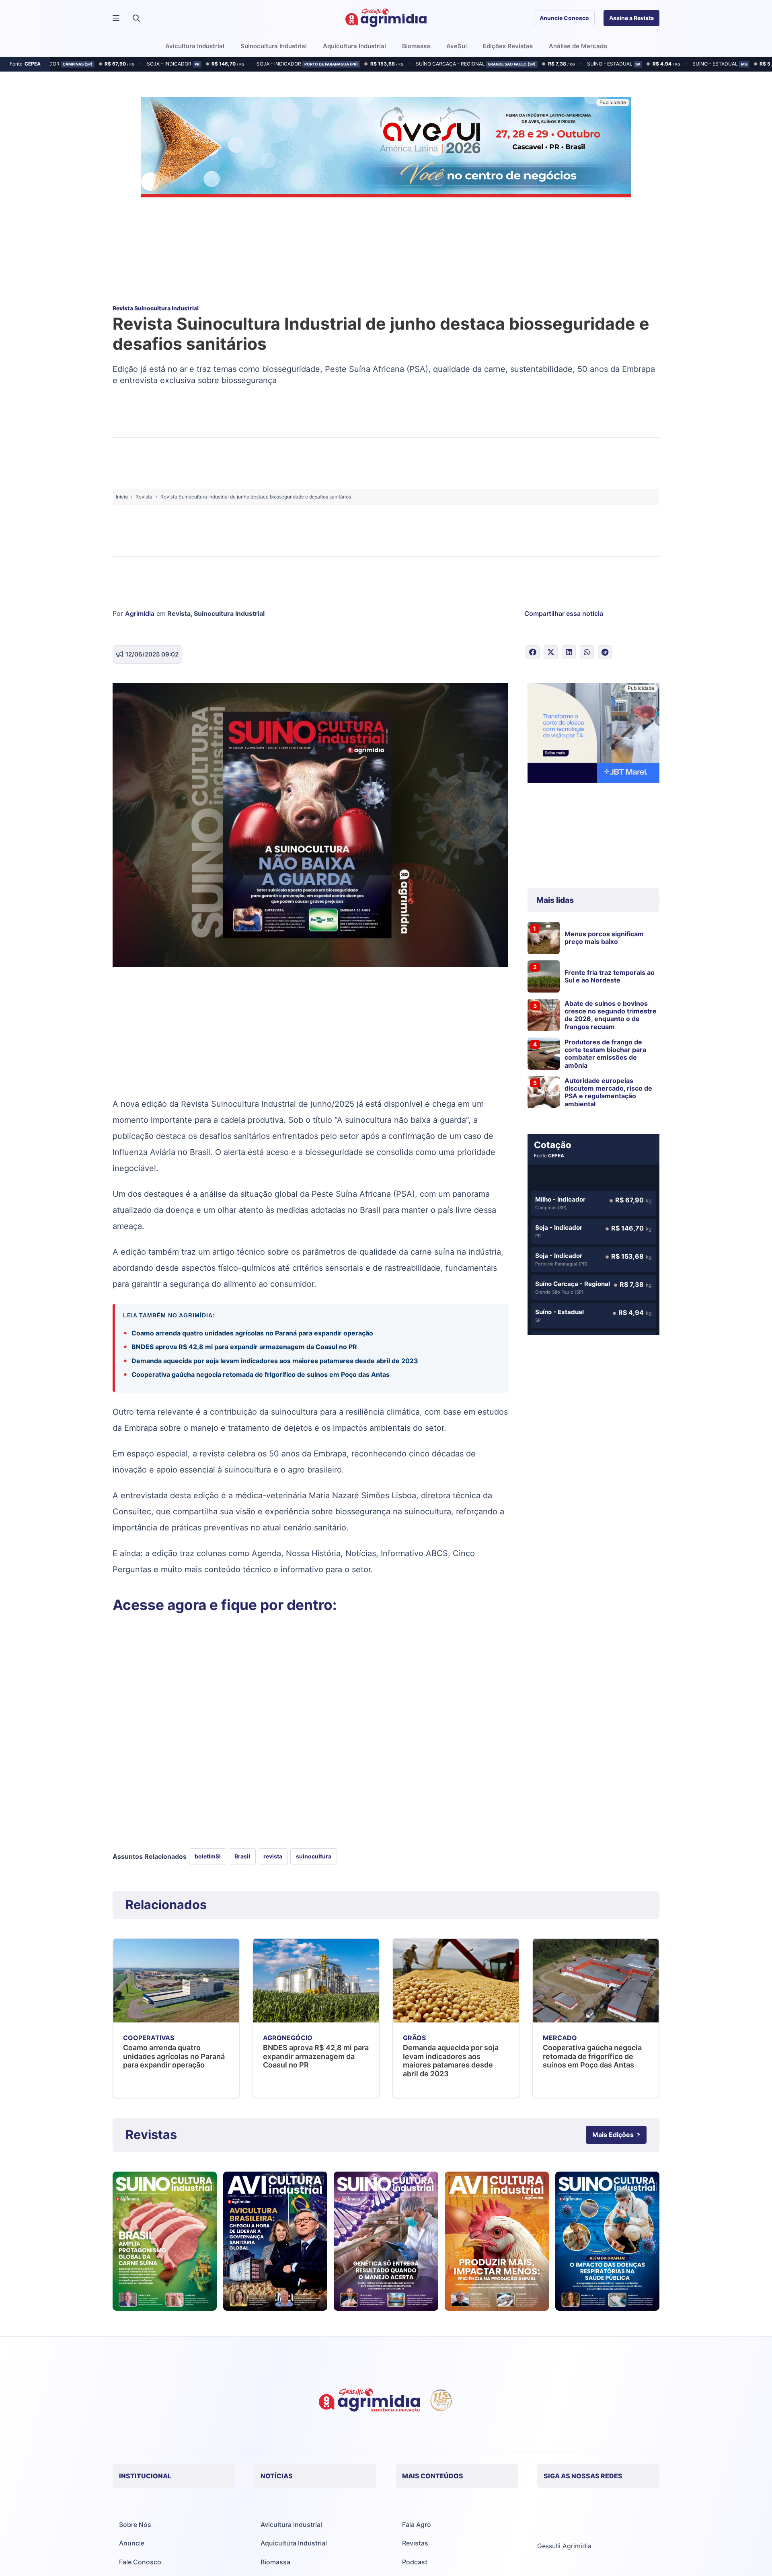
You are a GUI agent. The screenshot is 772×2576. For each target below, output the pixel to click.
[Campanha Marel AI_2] (593, 734)
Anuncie (132, 2543)
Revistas (415, 2543)
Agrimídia (140, 613)
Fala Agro (417, 2525)
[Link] (165, 2241)
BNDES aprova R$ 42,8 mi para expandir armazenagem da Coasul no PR (244, 1347)
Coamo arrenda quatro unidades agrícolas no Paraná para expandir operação (252, 1333)
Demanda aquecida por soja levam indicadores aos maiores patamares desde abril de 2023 (275, 1361)
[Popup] (116, 18)
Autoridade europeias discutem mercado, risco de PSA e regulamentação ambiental (608, 1092)
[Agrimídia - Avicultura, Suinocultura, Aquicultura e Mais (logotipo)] (386, 18)
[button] (136, 18)
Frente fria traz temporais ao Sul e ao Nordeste (610, 976)
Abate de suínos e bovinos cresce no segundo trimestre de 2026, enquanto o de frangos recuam (611, 1015)
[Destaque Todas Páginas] (386, 148)
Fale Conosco (140, 2562)
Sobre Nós (135, 2525)
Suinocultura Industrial (229, 613)
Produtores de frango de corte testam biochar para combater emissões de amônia (605, 1054)
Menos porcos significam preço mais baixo (604, 938)
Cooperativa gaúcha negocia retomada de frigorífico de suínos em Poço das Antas (261, 1374)
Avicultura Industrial (291, 2525)
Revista (179, 613)
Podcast (415, 2562)
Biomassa (275, 2562)
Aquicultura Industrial (294, 2543)
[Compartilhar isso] (533, 652)
